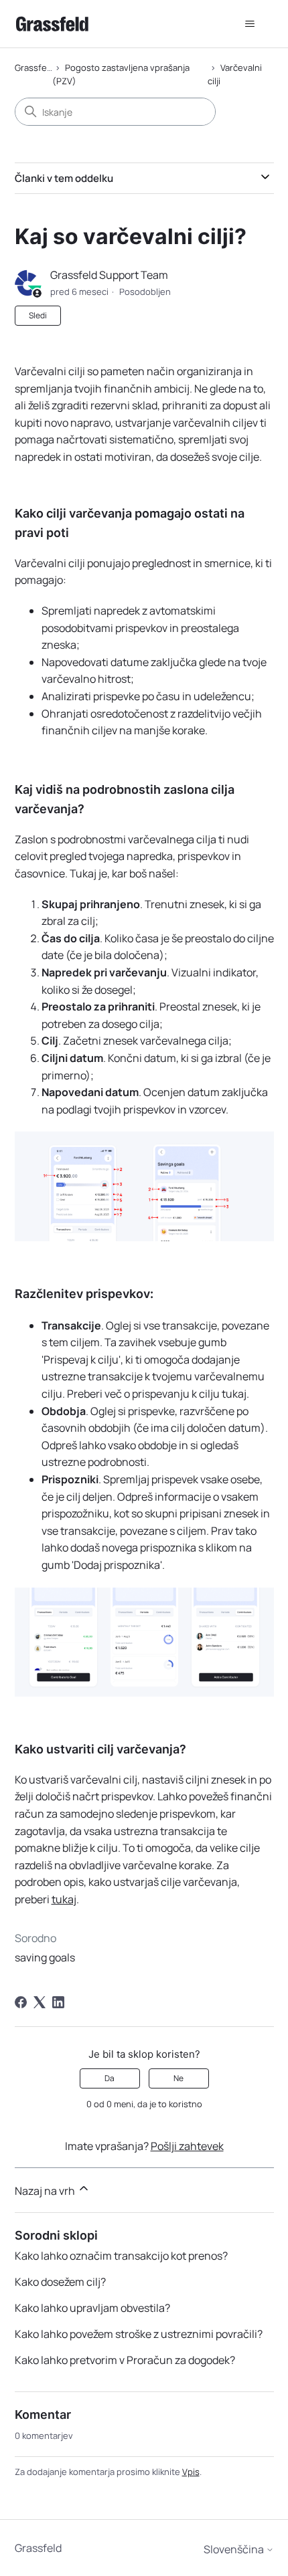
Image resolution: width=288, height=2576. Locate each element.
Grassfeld (34, 68)
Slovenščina (235, 2549)
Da (110, 2078)
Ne (178, 2078)
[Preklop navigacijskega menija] (250, 24)
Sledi (38, 315)
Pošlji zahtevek (187, 2146)
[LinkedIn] (58, 2002)
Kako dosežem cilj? (60, 2282)
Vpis (191, 2472)
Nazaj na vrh (46, 2191)
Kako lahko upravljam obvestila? (92, 2308)
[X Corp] (40, 2002)
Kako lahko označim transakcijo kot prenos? (121, 2256)
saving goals (45, 1957)
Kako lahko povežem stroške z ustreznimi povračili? (139, 2334)
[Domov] (52, 24)
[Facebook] (21, 2002)
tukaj (64, 1899)
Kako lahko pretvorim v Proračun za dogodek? (125, 2360)
